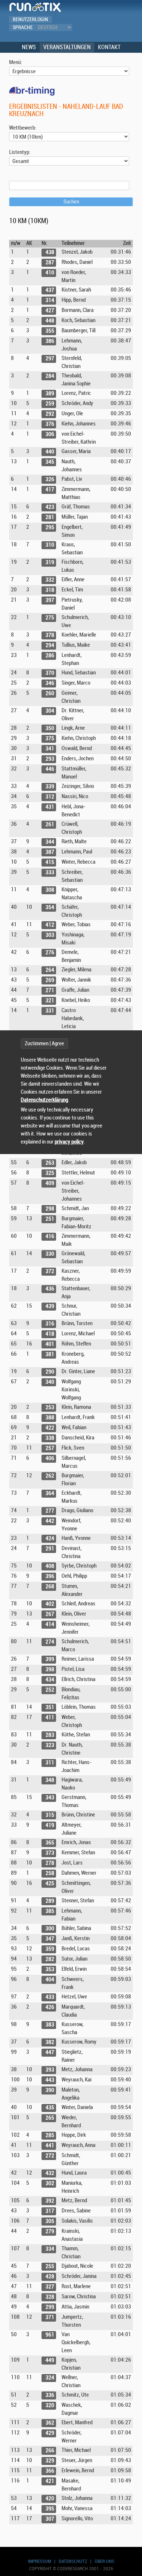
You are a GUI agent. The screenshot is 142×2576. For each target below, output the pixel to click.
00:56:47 (121, 1853)
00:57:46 (121, 1911)
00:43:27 (121, 635)
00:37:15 (121, 300)
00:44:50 (121, 759)
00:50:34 (121, 1306)
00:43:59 (121, 655)
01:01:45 (121, 2201)
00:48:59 (121, 1163)
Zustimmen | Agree (44, 1044)
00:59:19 (121, 2052)
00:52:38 (121, 1511)
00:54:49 (121, 1624)
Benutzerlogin (30, 19)
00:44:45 (121, 748)
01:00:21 (121, 2155)
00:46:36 (121, 872)
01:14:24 (121, 2519)
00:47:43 (121, 1000)
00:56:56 (121, 1863)
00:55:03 (121, 1707)
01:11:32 (121, 2498)
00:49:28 (121, 1219)
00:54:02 (121, 1566)
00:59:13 (121, 2007)
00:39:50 (121, 434)
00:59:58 (121, 2135)
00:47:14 (121, 907)
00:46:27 (121, 862)
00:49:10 (121, 1173)
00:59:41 (121, 2090)
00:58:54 (121, 1969)
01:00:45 (121, 2173)
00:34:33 (121, 272)
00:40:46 (121, 479)
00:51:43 (121, 1428)
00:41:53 (121, 562)
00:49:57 (121, 1254)
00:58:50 (121, 1959)
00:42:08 (121, 600)
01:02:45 (121, 2276)
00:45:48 (121, 796)
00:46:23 (121, 852)
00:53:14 (121, 1538)
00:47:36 (121, 980)
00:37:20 (121, 310)
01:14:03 (121, 2508)
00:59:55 (121, 2118)
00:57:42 (121, 1901)
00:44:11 (121, 728)
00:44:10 (121, 711)
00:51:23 (121, 1372)
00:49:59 (121, 1271)
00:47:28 (121, 970)
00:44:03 (121, 683)
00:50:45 (121, 1334)
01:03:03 (121, 2307)
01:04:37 (121, 2377)
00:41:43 (121, 517)
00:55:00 (121, 1690)
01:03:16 (121, 2317)
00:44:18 (121, 738)
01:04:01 (121, 2335)
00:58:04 (121, 1939)
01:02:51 (121, 2286)
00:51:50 (121, 1448)
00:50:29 (121, 1289)
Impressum (40, 2561)
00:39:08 (121, 376)
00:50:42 (121, 1323)
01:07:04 (121, 2433)
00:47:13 (121, 890)
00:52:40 (121, 1521)
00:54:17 (121, 1576)
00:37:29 (121, 331)
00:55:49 (121, 1780)
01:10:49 (121, 2481)
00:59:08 (121, 1997)
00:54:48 (121, 1614)
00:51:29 (121, 1382)
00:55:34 (121, 1735)
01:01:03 (121, 2183)
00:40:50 (121, 489)
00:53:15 (121, 1548)
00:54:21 (121, 1586)
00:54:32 (121, 1604)
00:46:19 (121, 824)
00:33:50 (121, 262)
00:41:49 (121, 527)
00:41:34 (121, 507)
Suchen (71, 202)
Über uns (104, 2561)
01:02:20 (121, 2266)
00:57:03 (121, 1873)
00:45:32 (121, 769)
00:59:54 (121, 2107)
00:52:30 (121, 1493)
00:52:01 (121, 1476)
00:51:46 (121, 1438)
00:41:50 (121, 545)
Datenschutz (73, 2561)
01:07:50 (121, 2450)
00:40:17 (121, 451)
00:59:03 (121, 1979)
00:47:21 (121, 952)
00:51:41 (121, 1417)
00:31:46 (121, 252)
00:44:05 (121, 693)
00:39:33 (121, 403)
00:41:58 (121, 590)
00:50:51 (121, 1344)
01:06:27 (121, 2423)
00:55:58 (121, 1815)
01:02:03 (121, 2221)
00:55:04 (121, 1717)
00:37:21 (121, 320)
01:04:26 (121, 2360)
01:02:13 (121, 2231)
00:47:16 (121, 925)
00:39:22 (121, 393)
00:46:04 (121, 807)
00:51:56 (121, 1458)
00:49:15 (121, 1183)
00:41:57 (121, 580)
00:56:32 (121, 1842)
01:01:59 (121, 2211)
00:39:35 (121, 414)
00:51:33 (121, 1407)
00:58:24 (121, 1949)
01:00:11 (121, 2145)
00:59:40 (121, 2080)
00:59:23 (121, 2070)
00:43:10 (121, 617)
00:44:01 (121, 673)
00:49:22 (121, 1208)
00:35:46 (121, 290)
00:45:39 (121, 786)
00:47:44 (121, 1010)
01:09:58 (121, 2471)
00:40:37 (121, 462)
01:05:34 (121, 2395)
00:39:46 (121, 424)
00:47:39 (121, 990)
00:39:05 (121, 358)
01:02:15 (121, 2249)
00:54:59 (121, 1659)
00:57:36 (121, 1883)
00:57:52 (121, 1928)
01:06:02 (121, 2405)
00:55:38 (121, 1745)
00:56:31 (121, 1825)
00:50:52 (121, 1354)
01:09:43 (121, 2460)
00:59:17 (121, 2024)
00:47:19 (121, 935)
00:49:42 (121, 1236)
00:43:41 (121, 645)
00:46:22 (121, 842)
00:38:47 (121, 341)
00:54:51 (121, 1642)
